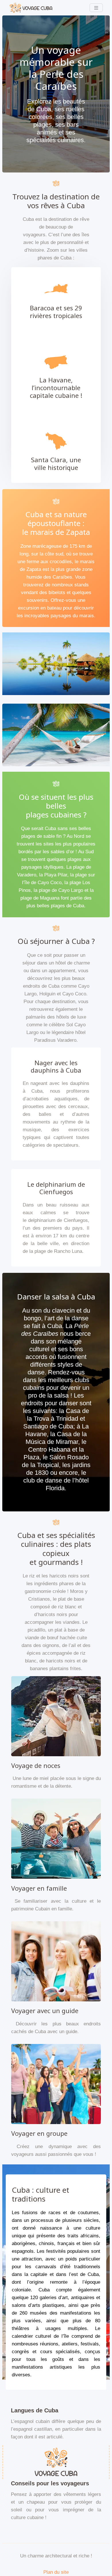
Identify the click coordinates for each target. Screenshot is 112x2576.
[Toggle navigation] (96, 8)
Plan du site (56, 2572)
